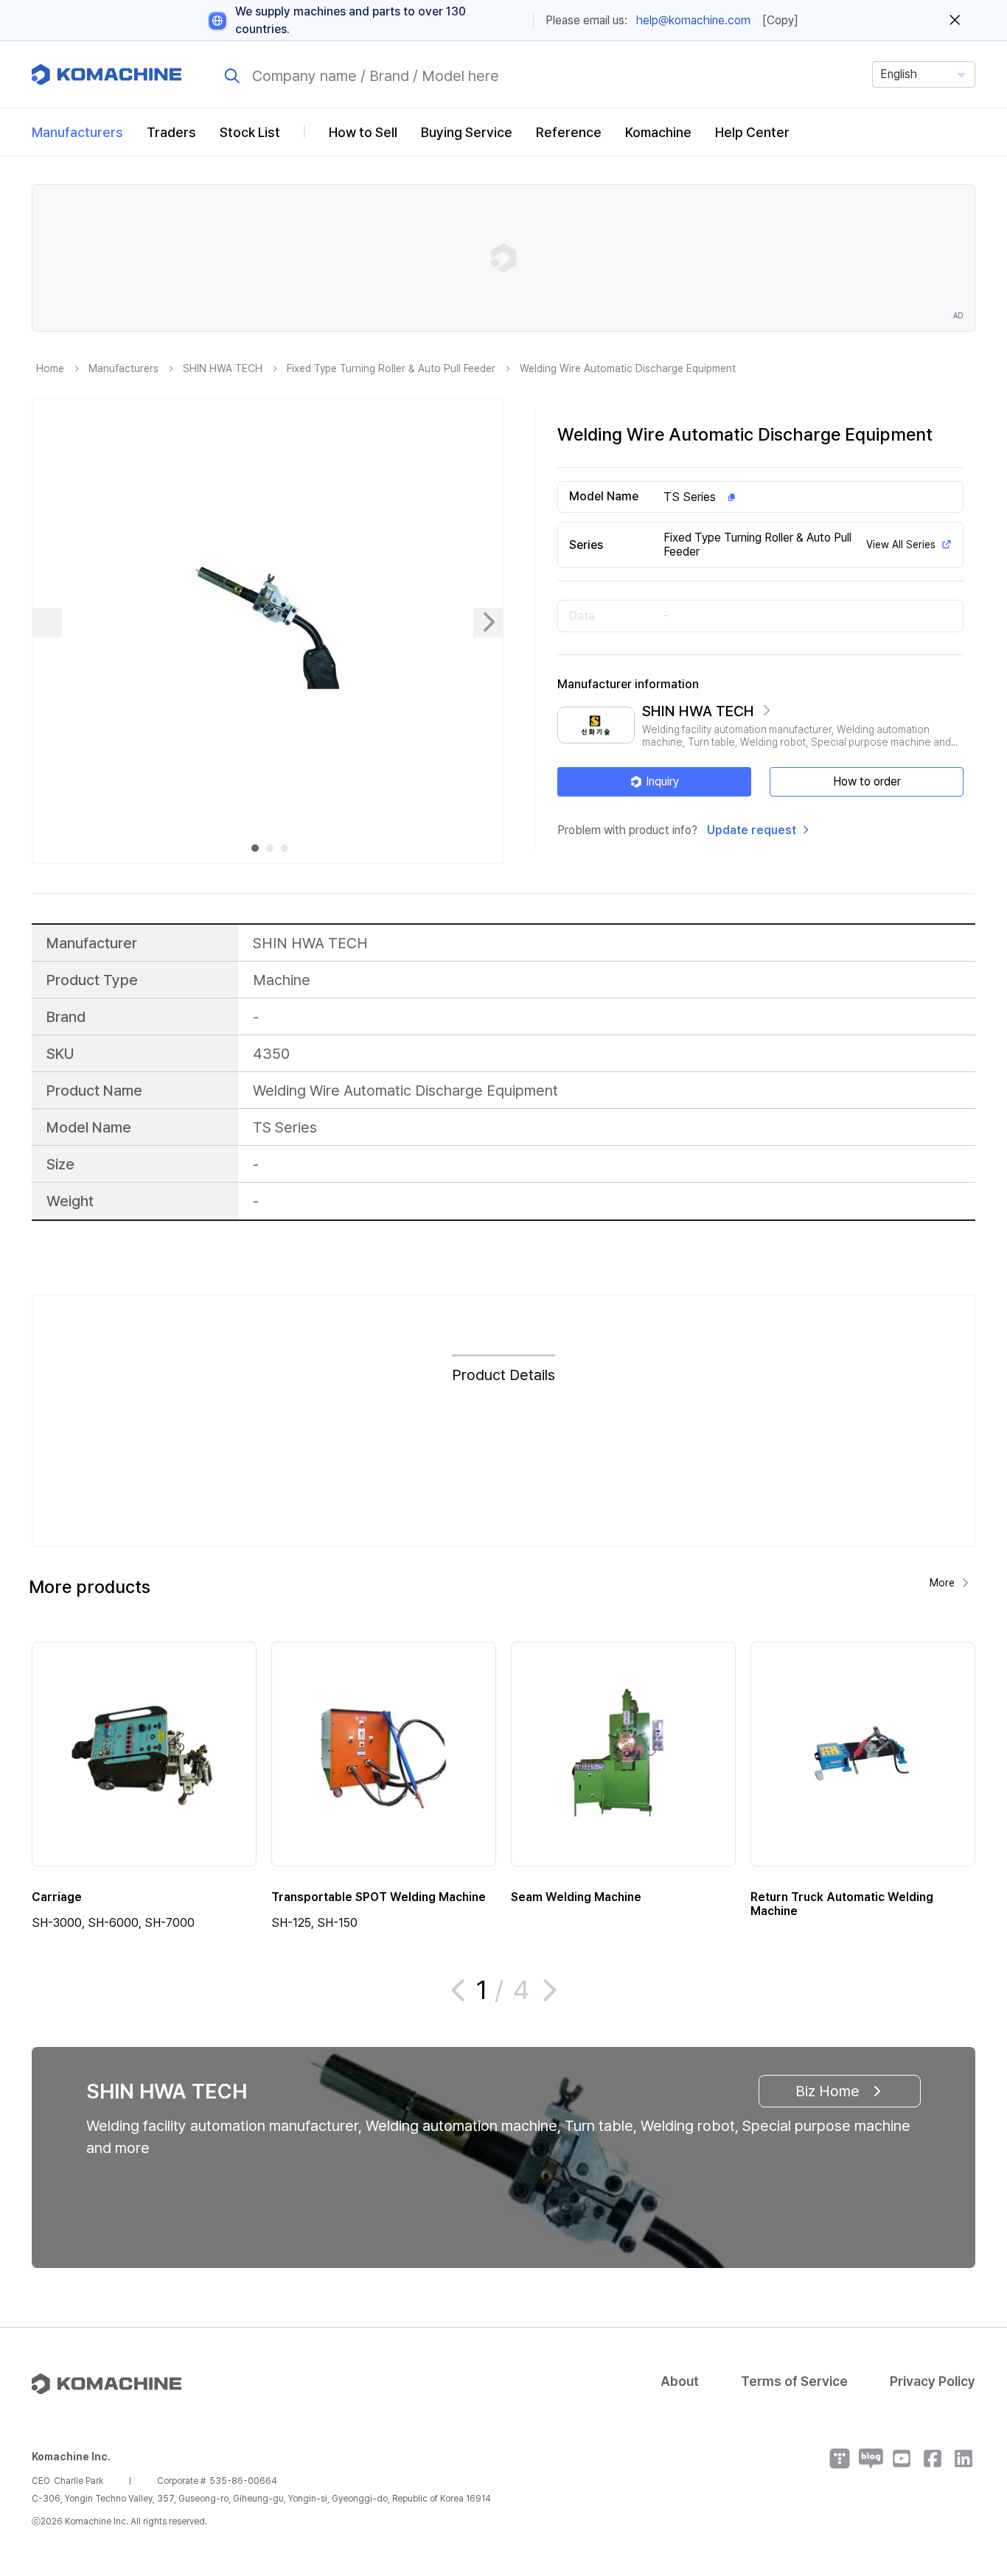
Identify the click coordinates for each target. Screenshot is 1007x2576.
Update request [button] (752, 830)
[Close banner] (955, 21)
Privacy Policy (933, 2381)
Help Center (752, 132)
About (680, 2381)
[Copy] (780, 20)
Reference (569, 132)
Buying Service (467, 132)
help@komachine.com (693, 20)
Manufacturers (77, 132)
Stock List (250, 132)
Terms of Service (794, 2381)
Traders (171, 132)
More (942, 1583)
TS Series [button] (690, 497)
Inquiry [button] (662, 781)
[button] (968, 2450)
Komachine (658, 132)
